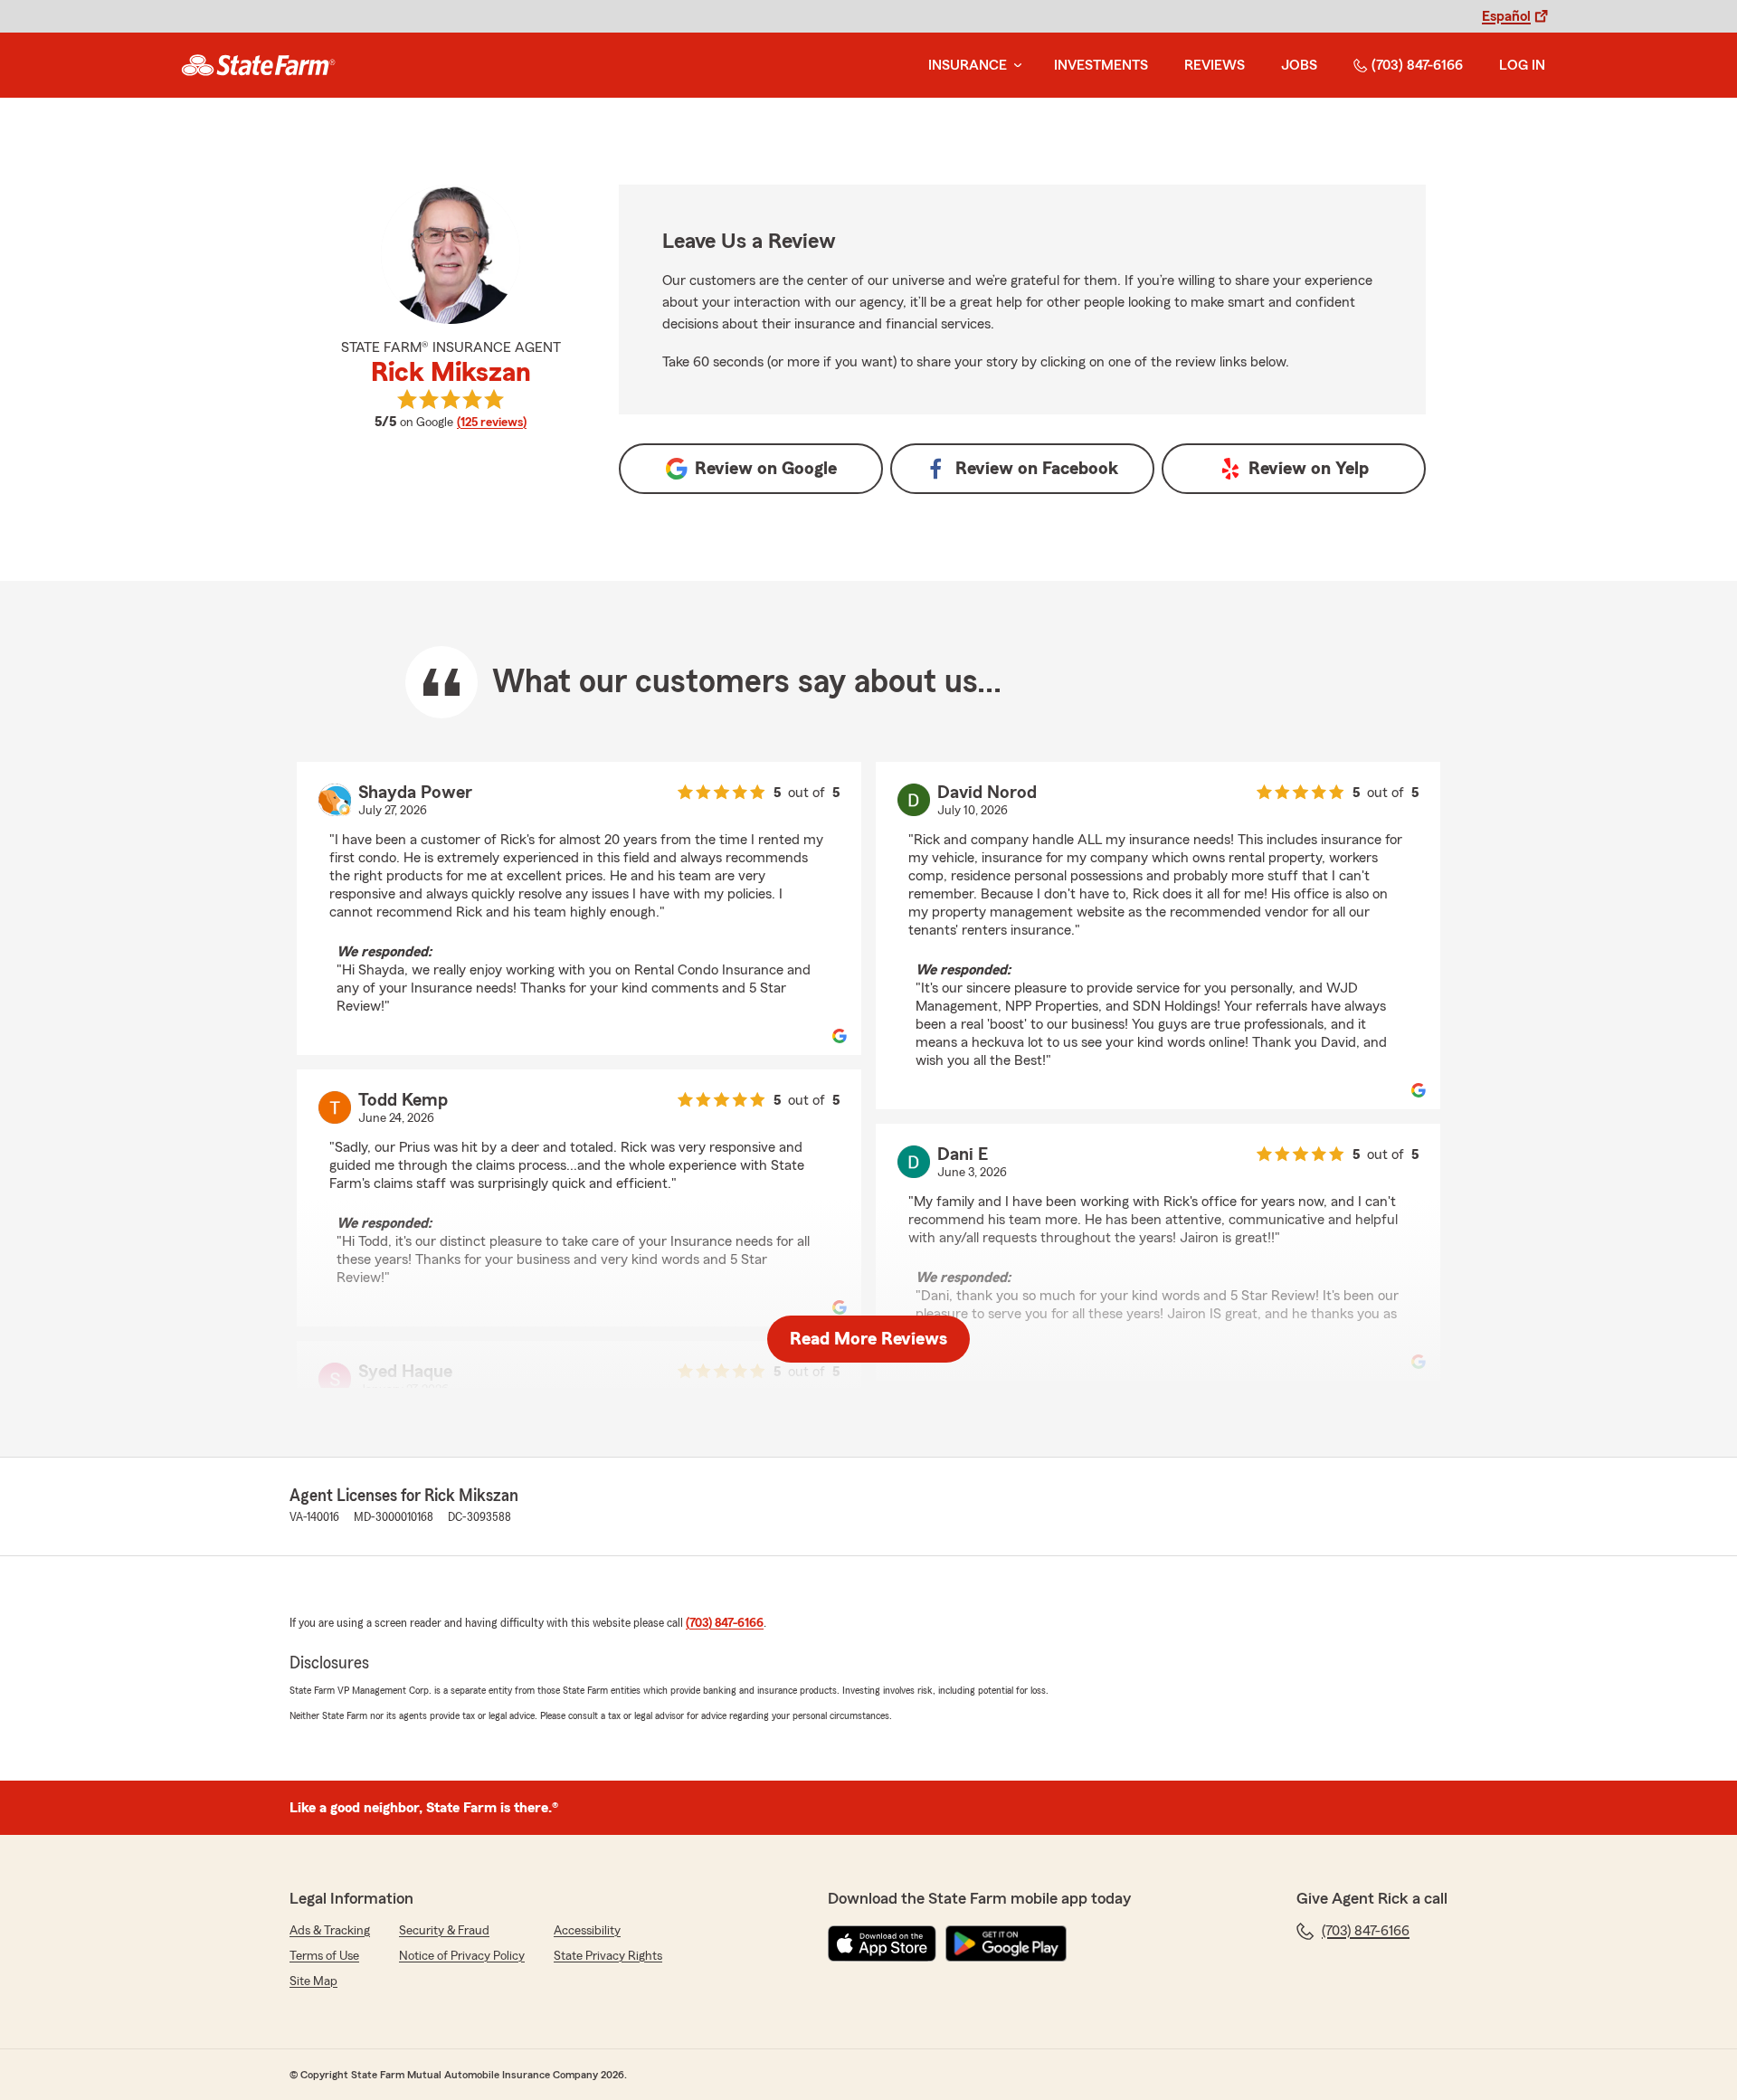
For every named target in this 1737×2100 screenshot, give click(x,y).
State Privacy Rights (608, 1956)
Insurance (968, 65)
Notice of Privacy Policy (462, 1956)
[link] (258, 65)
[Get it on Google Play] (1006, 1943)
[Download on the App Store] (882, 1943)
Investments (1101, 65)
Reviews (1215, 65)
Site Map (313, 1981)
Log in (1522, 65)
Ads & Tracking (330, 1931)
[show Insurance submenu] (1014, 66)
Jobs (1299, 65)
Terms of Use (324, 1956)
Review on (766, 469)
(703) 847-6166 (1417, 65)
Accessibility (587, 1931)
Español (1506, 16)
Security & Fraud (444, 1931)
